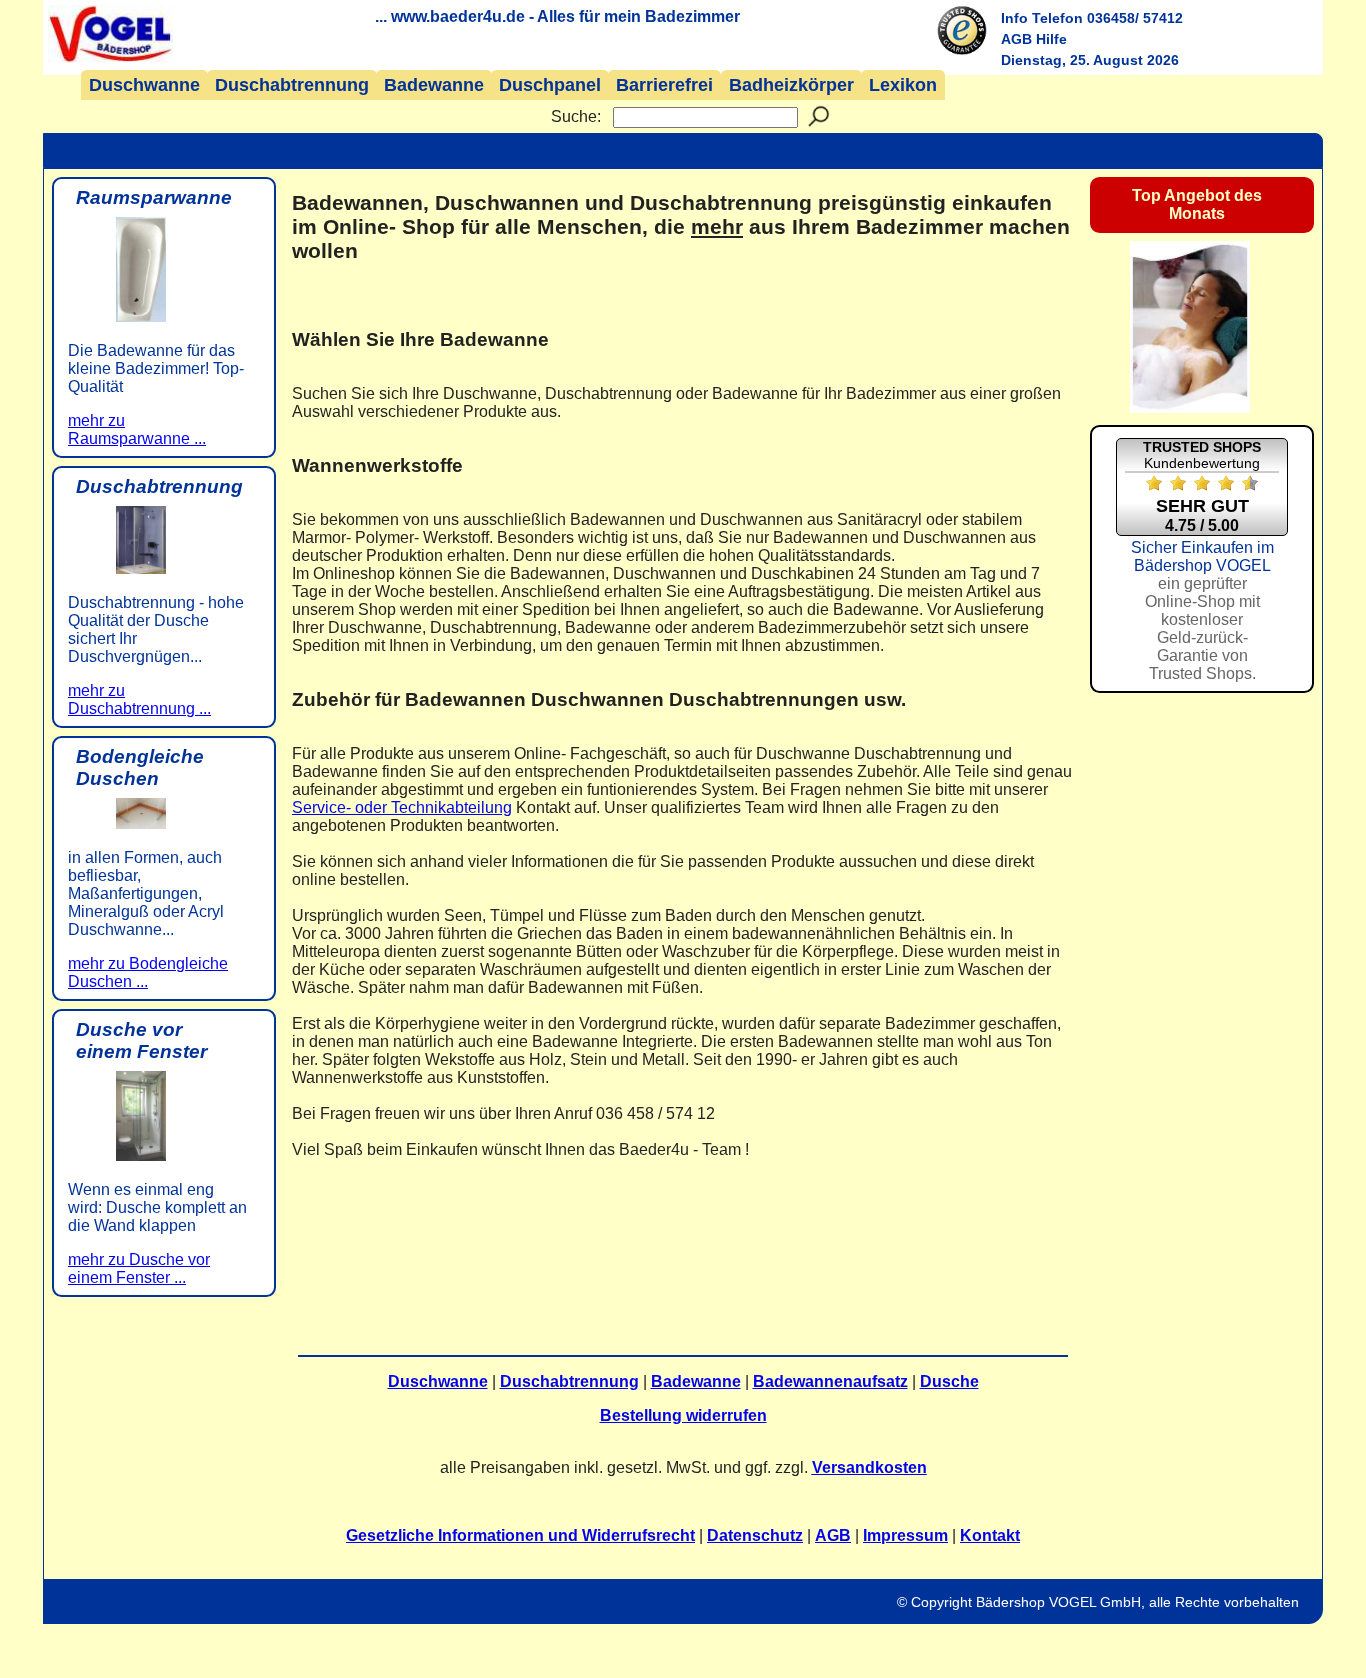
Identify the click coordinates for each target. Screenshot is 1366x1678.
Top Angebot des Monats (1197, 204)
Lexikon (903, 85)
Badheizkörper (791, 85)
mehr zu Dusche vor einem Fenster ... (139, 1268)
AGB (1016, 39)
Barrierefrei (664, 85)
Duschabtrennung (292, 85)
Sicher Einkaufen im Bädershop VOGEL (1202, 610)
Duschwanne (144, 85)
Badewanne (434, 85)
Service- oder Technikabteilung (402, 807)
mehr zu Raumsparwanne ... (137, 429)
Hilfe (1051, 39)
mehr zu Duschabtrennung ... (139, 699)
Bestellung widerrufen (683, 1415)
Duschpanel (550, 85)
